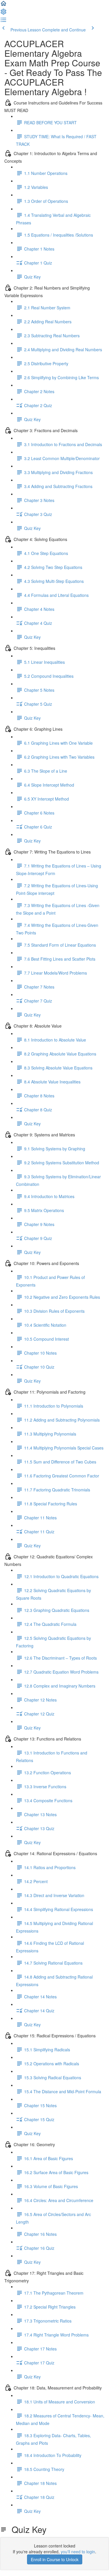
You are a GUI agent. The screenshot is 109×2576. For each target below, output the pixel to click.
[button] (3, 5)
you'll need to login (78, 2552)
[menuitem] (3, 13)
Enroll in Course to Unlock (55, 2559)
